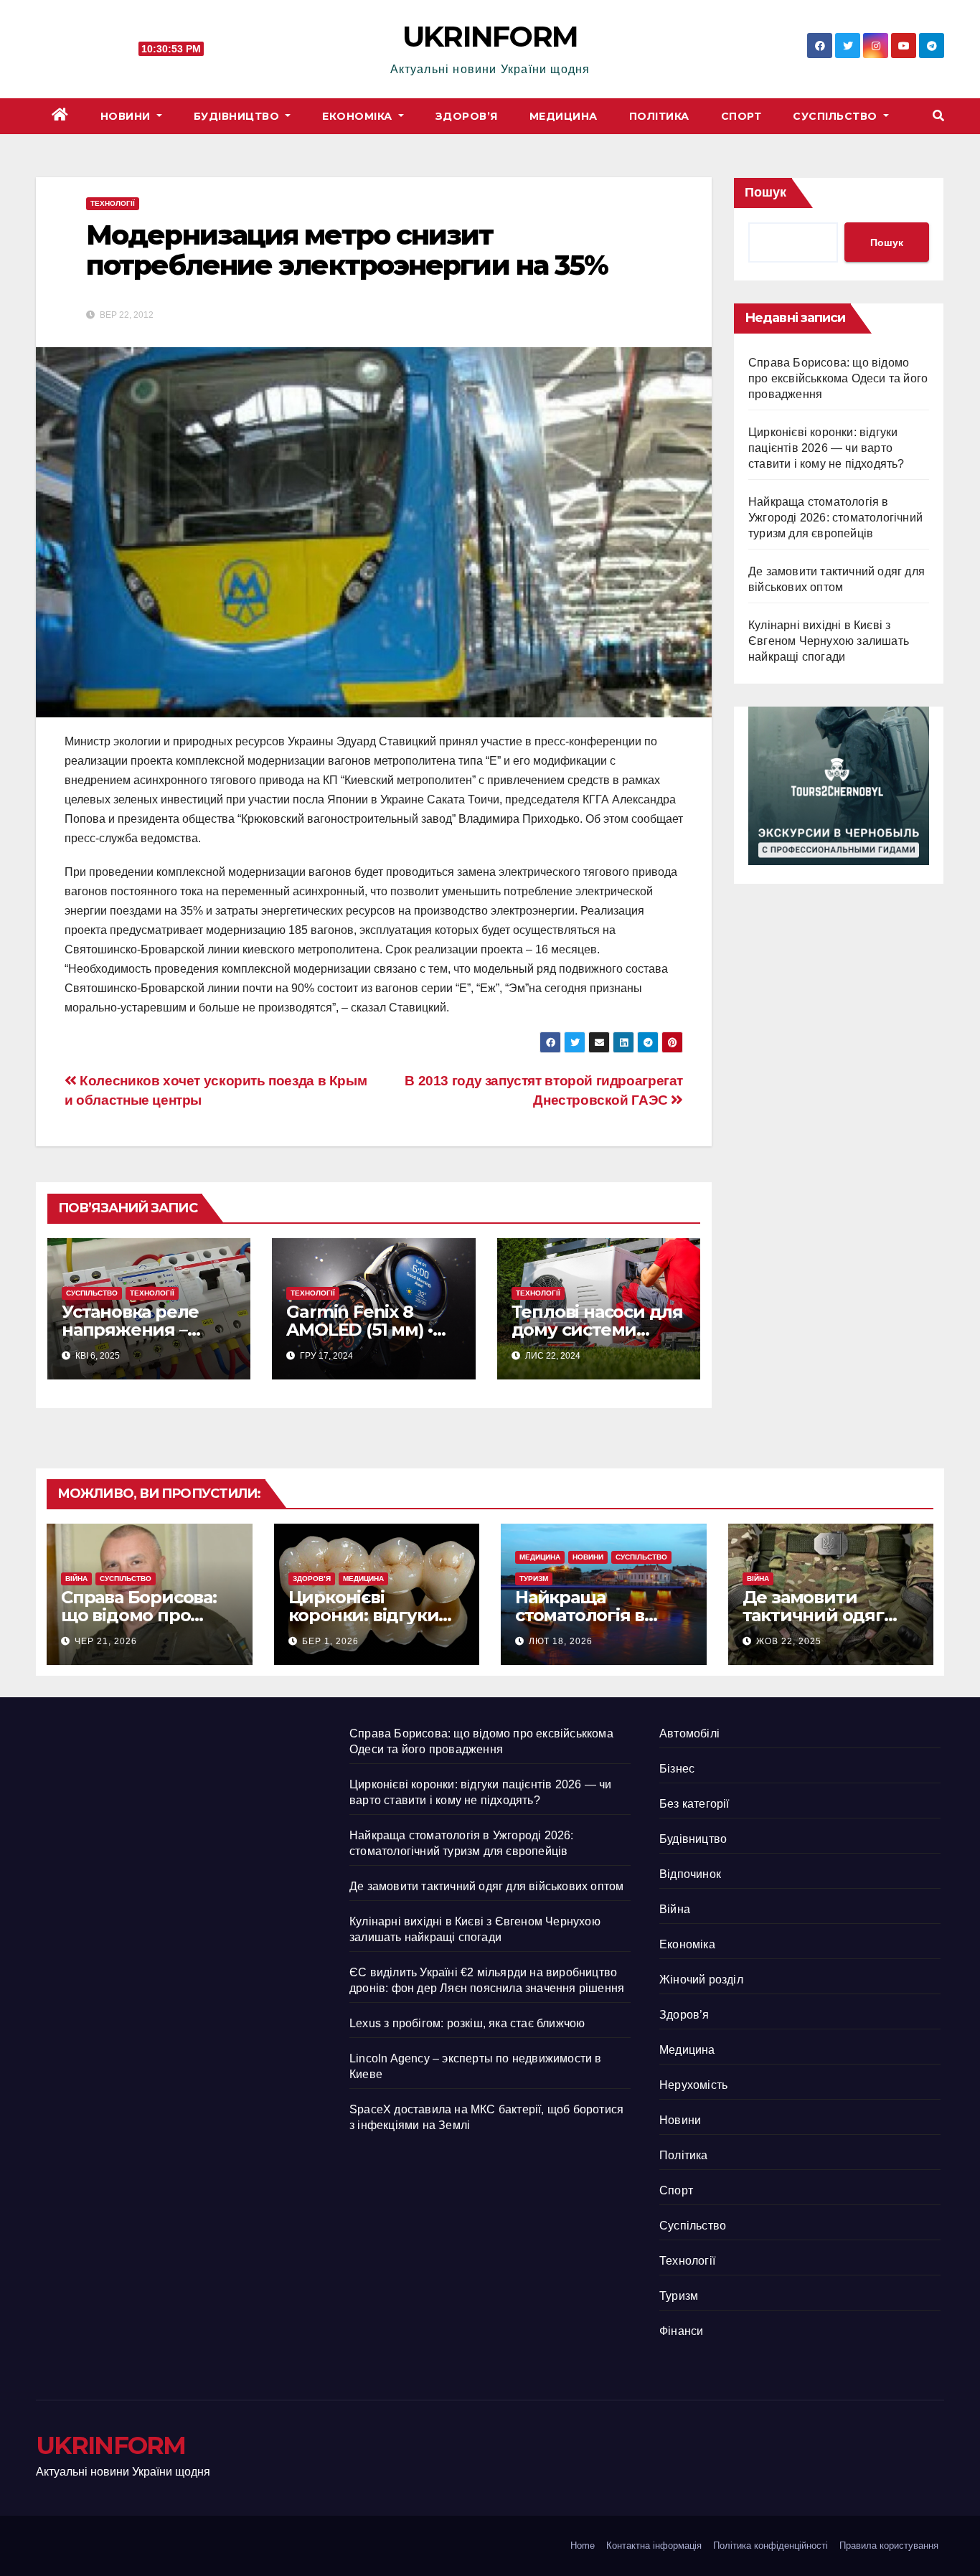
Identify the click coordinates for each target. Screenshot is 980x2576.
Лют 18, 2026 (561, 1641)
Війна (76, 1579)
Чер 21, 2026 (106, 1641)
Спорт (741, 116)
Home (583, 2546)
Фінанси (681, 2331)
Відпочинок (690, 1874)
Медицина (564, 116)
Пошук (765, 192)
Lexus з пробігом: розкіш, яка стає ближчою (467, 2023)
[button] (938, 116)
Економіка (359, 116)
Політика (659, 116)
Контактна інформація (654, 2546)
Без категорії (694, 1804)
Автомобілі (689, 1733)
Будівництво (238, 116)
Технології (113, 203)
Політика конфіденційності (771, 2546)
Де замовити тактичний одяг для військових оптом (486, 1886)
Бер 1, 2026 (330, 1641)
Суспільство (837, 116)
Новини (127, 116)
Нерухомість (693, 2085)
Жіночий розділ (701, 1980)
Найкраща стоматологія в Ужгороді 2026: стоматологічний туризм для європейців (835, 518)
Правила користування (889, 2546)
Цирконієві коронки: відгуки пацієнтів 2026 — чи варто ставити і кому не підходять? (826, 448)
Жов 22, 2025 (789, 1641)
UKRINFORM (490, 36)
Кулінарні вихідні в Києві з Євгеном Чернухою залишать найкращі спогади (829, 641)
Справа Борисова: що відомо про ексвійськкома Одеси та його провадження (838, 378)
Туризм (534, 1579)
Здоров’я (467, 116)
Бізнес (677, 1769)
